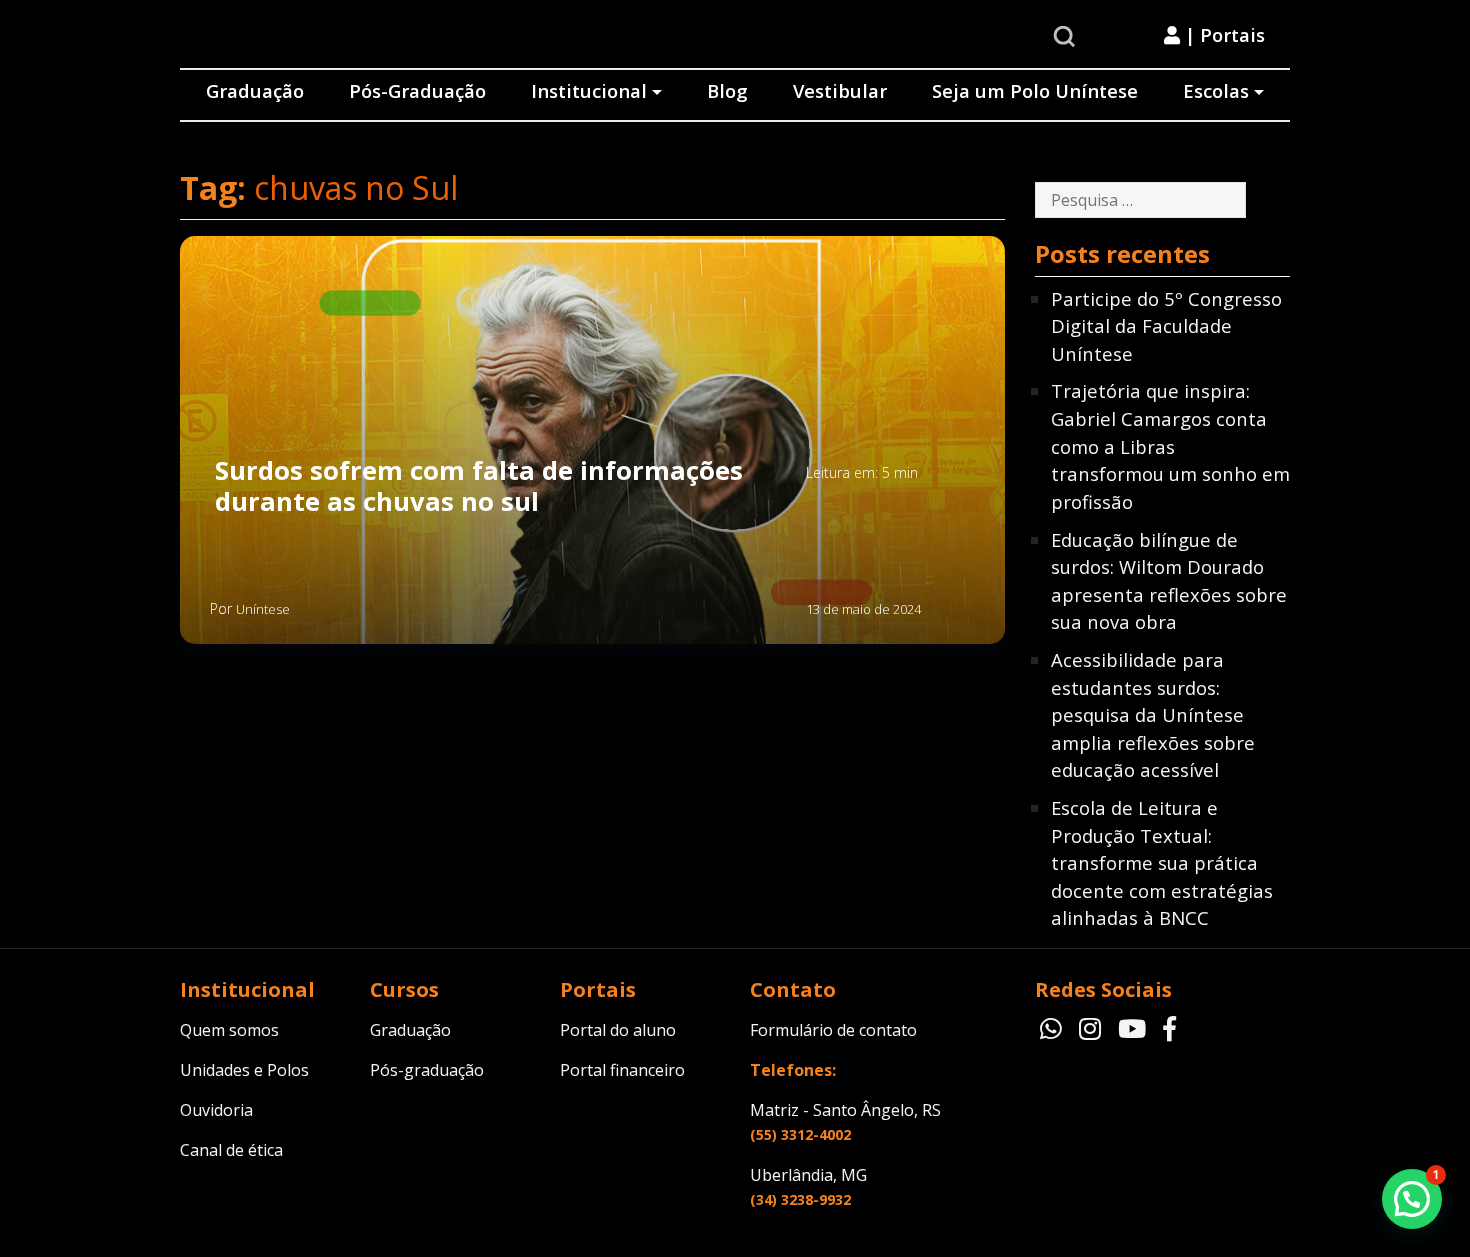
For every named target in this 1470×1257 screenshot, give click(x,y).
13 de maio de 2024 (863, 609)
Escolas (1216, 90)
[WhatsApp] (1054, 1028)
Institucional (589, 90)
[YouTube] (1135, 1028)
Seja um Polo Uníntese (1035, 90)
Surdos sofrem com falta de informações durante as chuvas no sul (479, 486)
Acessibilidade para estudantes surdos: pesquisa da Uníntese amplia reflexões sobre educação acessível (1153, 714)
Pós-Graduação (417, 90)
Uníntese (263, 609)
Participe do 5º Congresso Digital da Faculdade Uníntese (1166, 326)
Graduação (255, 90)
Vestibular (840, 90)
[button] (1412, 1199)
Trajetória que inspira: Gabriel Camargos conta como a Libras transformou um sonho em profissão (1170, 445)
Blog (727, 90)
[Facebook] (1169, 1028)
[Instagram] (1093, 1028)
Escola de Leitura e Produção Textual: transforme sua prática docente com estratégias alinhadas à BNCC (1162, 862)
